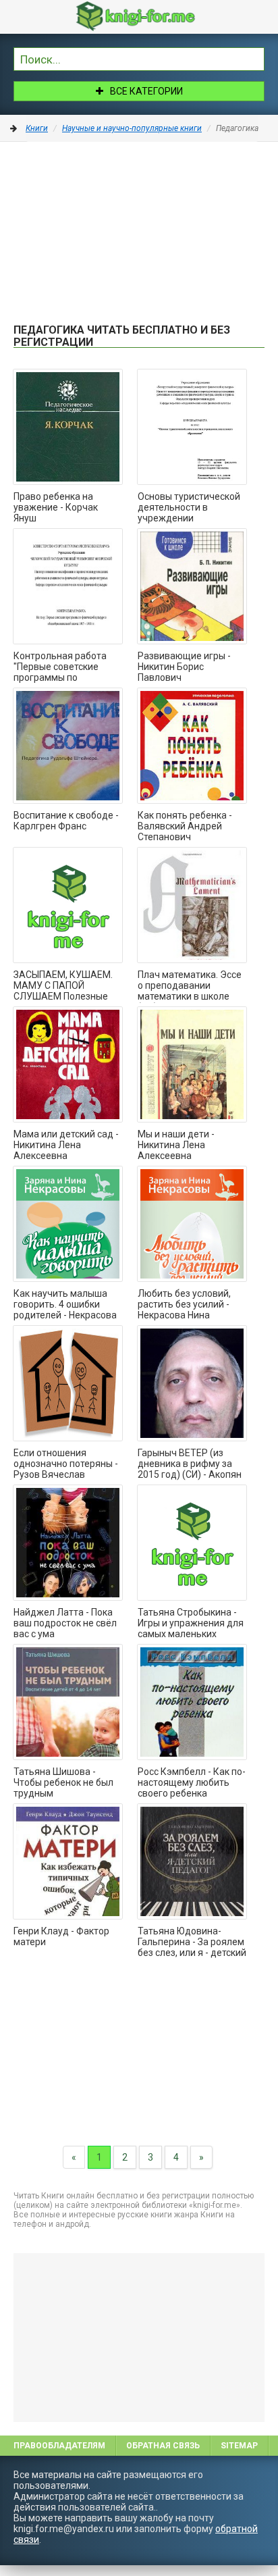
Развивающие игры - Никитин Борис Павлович (184, 667)
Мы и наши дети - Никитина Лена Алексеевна (176, 1145)
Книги (37, 128)
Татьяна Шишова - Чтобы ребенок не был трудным (63, 1782)
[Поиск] (254, 57)
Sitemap (239, 2446)
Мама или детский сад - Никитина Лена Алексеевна (66, 1145)
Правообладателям (59, 2446)
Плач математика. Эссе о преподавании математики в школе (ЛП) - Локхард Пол (190, 986)
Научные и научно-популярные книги (132, 128)
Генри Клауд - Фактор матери (61, 1936)
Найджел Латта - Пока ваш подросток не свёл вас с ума (65, 1623)
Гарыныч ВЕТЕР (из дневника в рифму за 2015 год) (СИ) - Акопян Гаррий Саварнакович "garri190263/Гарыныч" (190, 1464)
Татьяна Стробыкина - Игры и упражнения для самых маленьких (191, 1623)
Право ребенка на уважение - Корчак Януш (56, 507)
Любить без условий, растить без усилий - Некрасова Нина (184, 1304)
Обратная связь (163, 2446)
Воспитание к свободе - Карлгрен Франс (66, 821)
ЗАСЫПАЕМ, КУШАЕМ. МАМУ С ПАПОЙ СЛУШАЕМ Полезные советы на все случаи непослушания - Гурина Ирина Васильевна (65, 986)
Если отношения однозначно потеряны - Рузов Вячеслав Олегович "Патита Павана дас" (66, 1464)
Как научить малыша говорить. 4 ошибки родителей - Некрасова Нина (65, 1305)
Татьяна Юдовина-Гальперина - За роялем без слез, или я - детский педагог (192, 1942)
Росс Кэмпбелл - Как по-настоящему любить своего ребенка (192, 1782)
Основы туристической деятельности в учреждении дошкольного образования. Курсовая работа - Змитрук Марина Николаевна (190, 508)
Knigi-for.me (152, 16)
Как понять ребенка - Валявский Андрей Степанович (185, 826)
